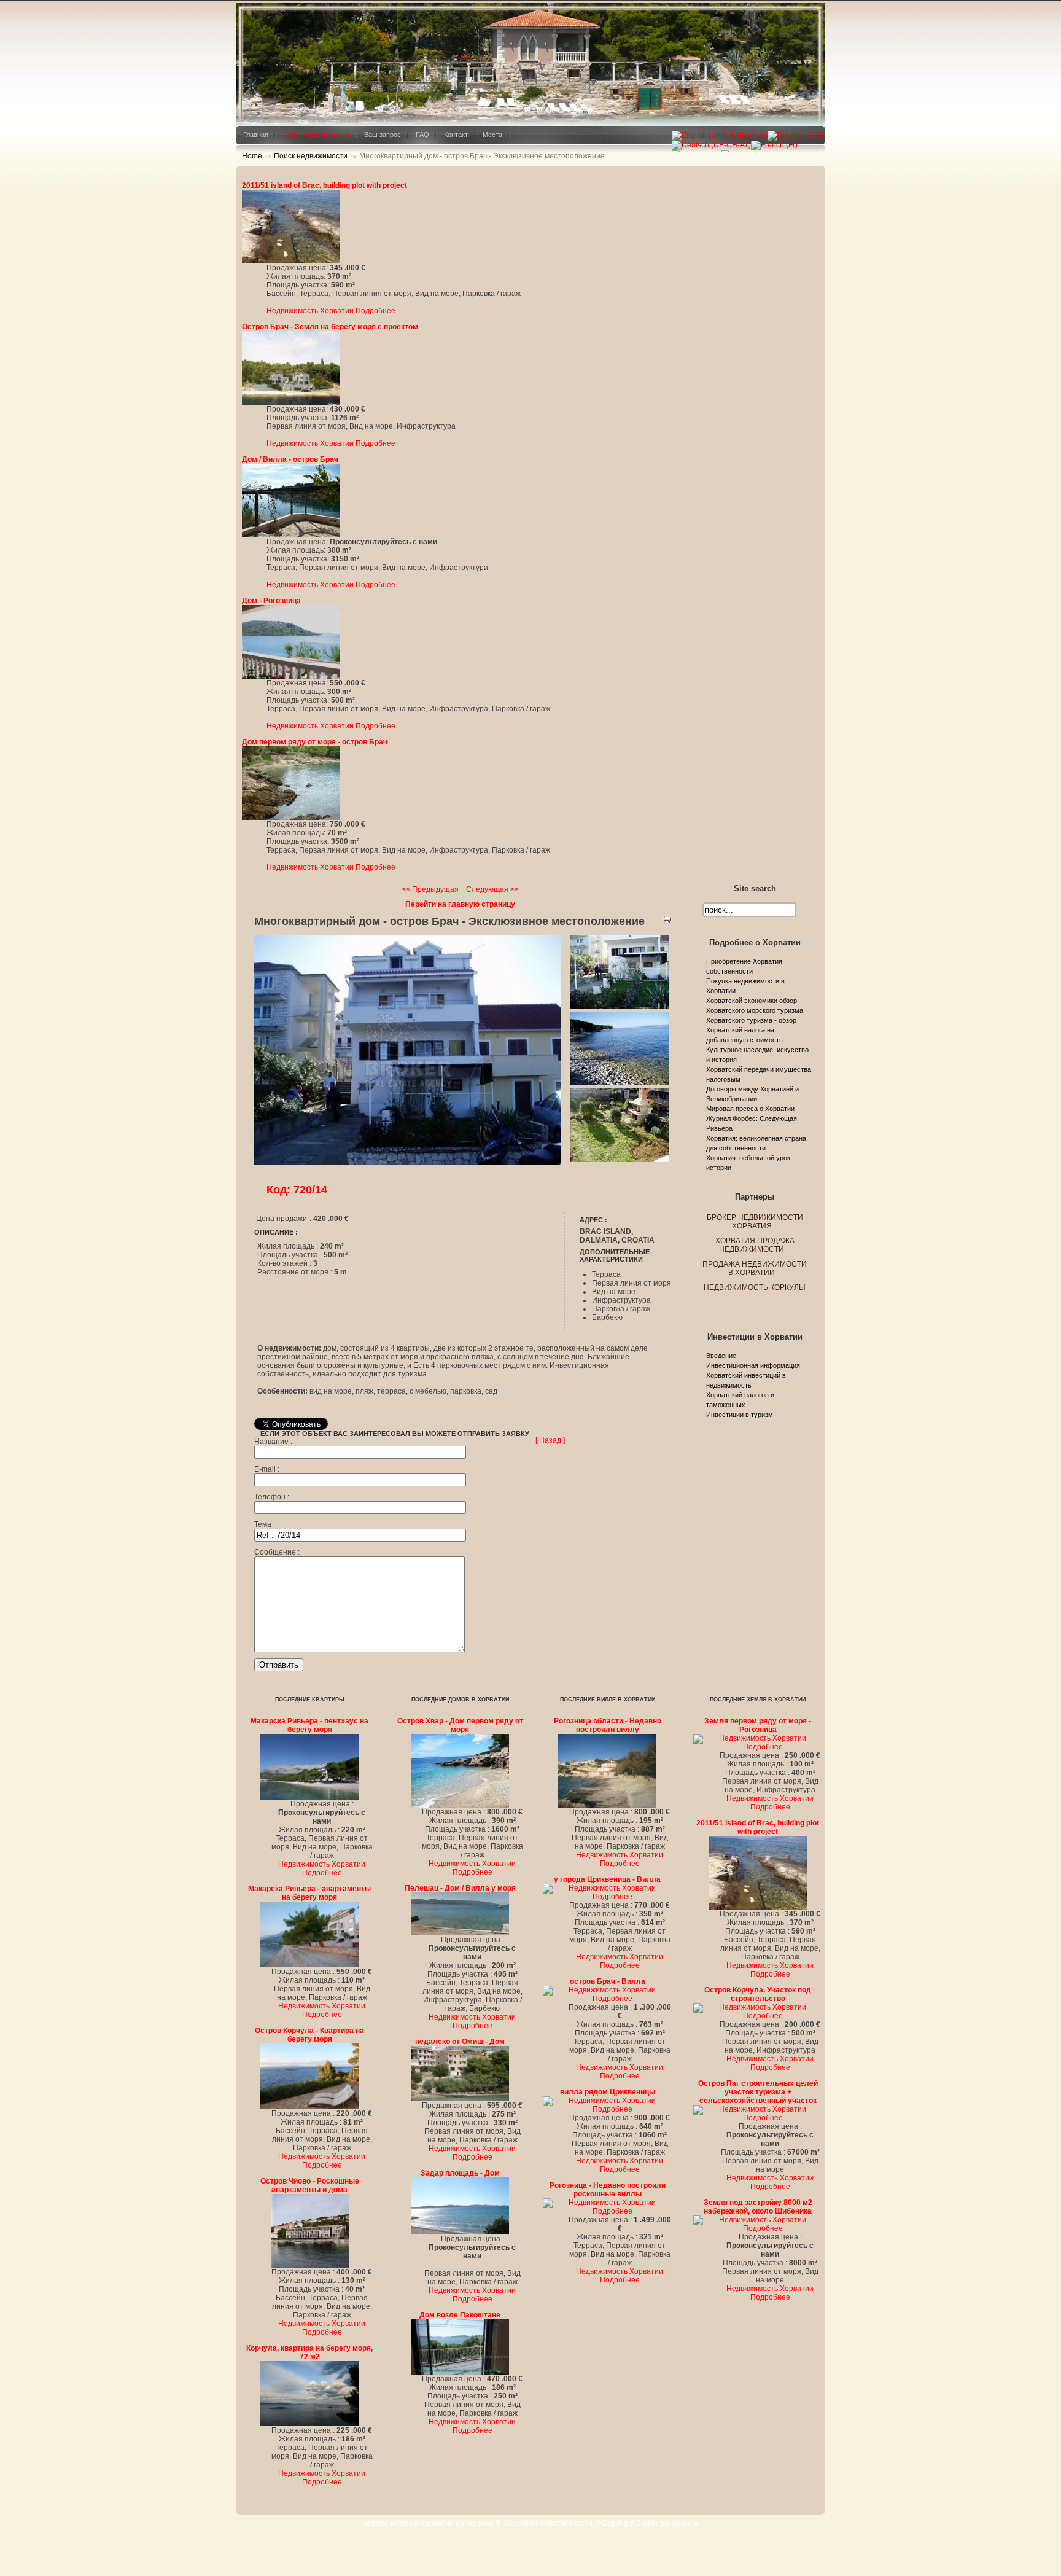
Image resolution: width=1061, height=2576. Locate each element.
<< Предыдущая (430, 889)
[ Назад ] (550, 1440)
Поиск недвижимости (311, 156)
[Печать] (667, 922)
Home (252, 156)
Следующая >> (492, 889)
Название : (273, 1442)
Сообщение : (277, 1552)
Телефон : (272, 1497)
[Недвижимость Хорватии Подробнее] (291, 261)
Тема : (265, 1524)
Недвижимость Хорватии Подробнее (331, 311)
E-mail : (267, 1469)
